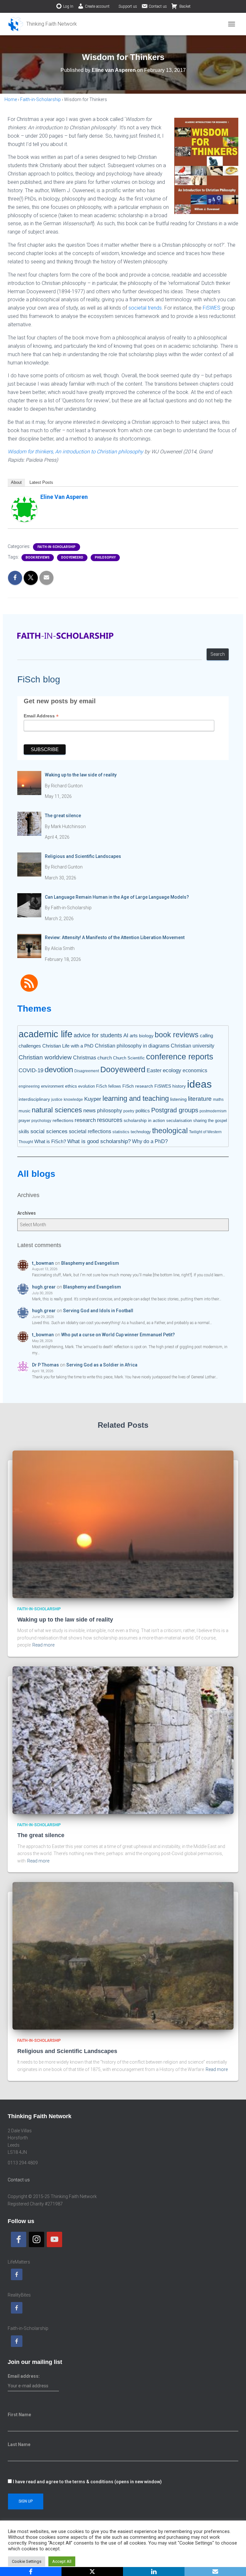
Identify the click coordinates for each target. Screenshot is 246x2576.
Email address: (24, 2376)
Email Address (41, 716)
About (16, 482)
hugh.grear (44, 1287)
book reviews (38, 557)
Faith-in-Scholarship (41, 99)
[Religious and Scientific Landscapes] (123, 1956)
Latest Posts (41, 482)
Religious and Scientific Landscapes (67, 2051)
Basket (184, 6)
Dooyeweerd (72, 557)
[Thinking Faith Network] (45, 24)
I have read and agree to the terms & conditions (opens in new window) (87, 2482)
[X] (92, 2572)
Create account (97, 6)
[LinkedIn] (154, 2572)
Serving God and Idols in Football (98, 1311)
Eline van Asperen (64, 497)
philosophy (105, 557)
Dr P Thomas (45, 1365)
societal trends (145, 308)
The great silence (41, 1835)
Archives (27, 1213)
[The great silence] (123, 1740)
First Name (19, 2415)
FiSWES (212, 308)
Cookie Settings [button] (27, 2561)
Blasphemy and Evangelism (90, 1263)
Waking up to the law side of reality (65, 1620)
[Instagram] (37, 2239)
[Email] (215, 2572)
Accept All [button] (62, 2561)
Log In (68, 6)
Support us (128, 6)
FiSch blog (39, 679)
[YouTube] (54, 2239)
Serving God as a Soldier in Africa (102, 1365)
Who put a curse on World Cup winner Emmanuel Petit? (118, 1335)
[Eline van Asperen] (24, 509)
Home (11, 99)
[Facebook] (19, 2239)
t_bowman (43, 1263)
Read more (43, 1645)
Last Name (19, 2444)
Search (218, 654)
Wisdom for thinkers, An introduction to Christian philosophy (75, 452)
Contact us (158, 6)
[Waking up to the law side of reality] (123, 1524)
